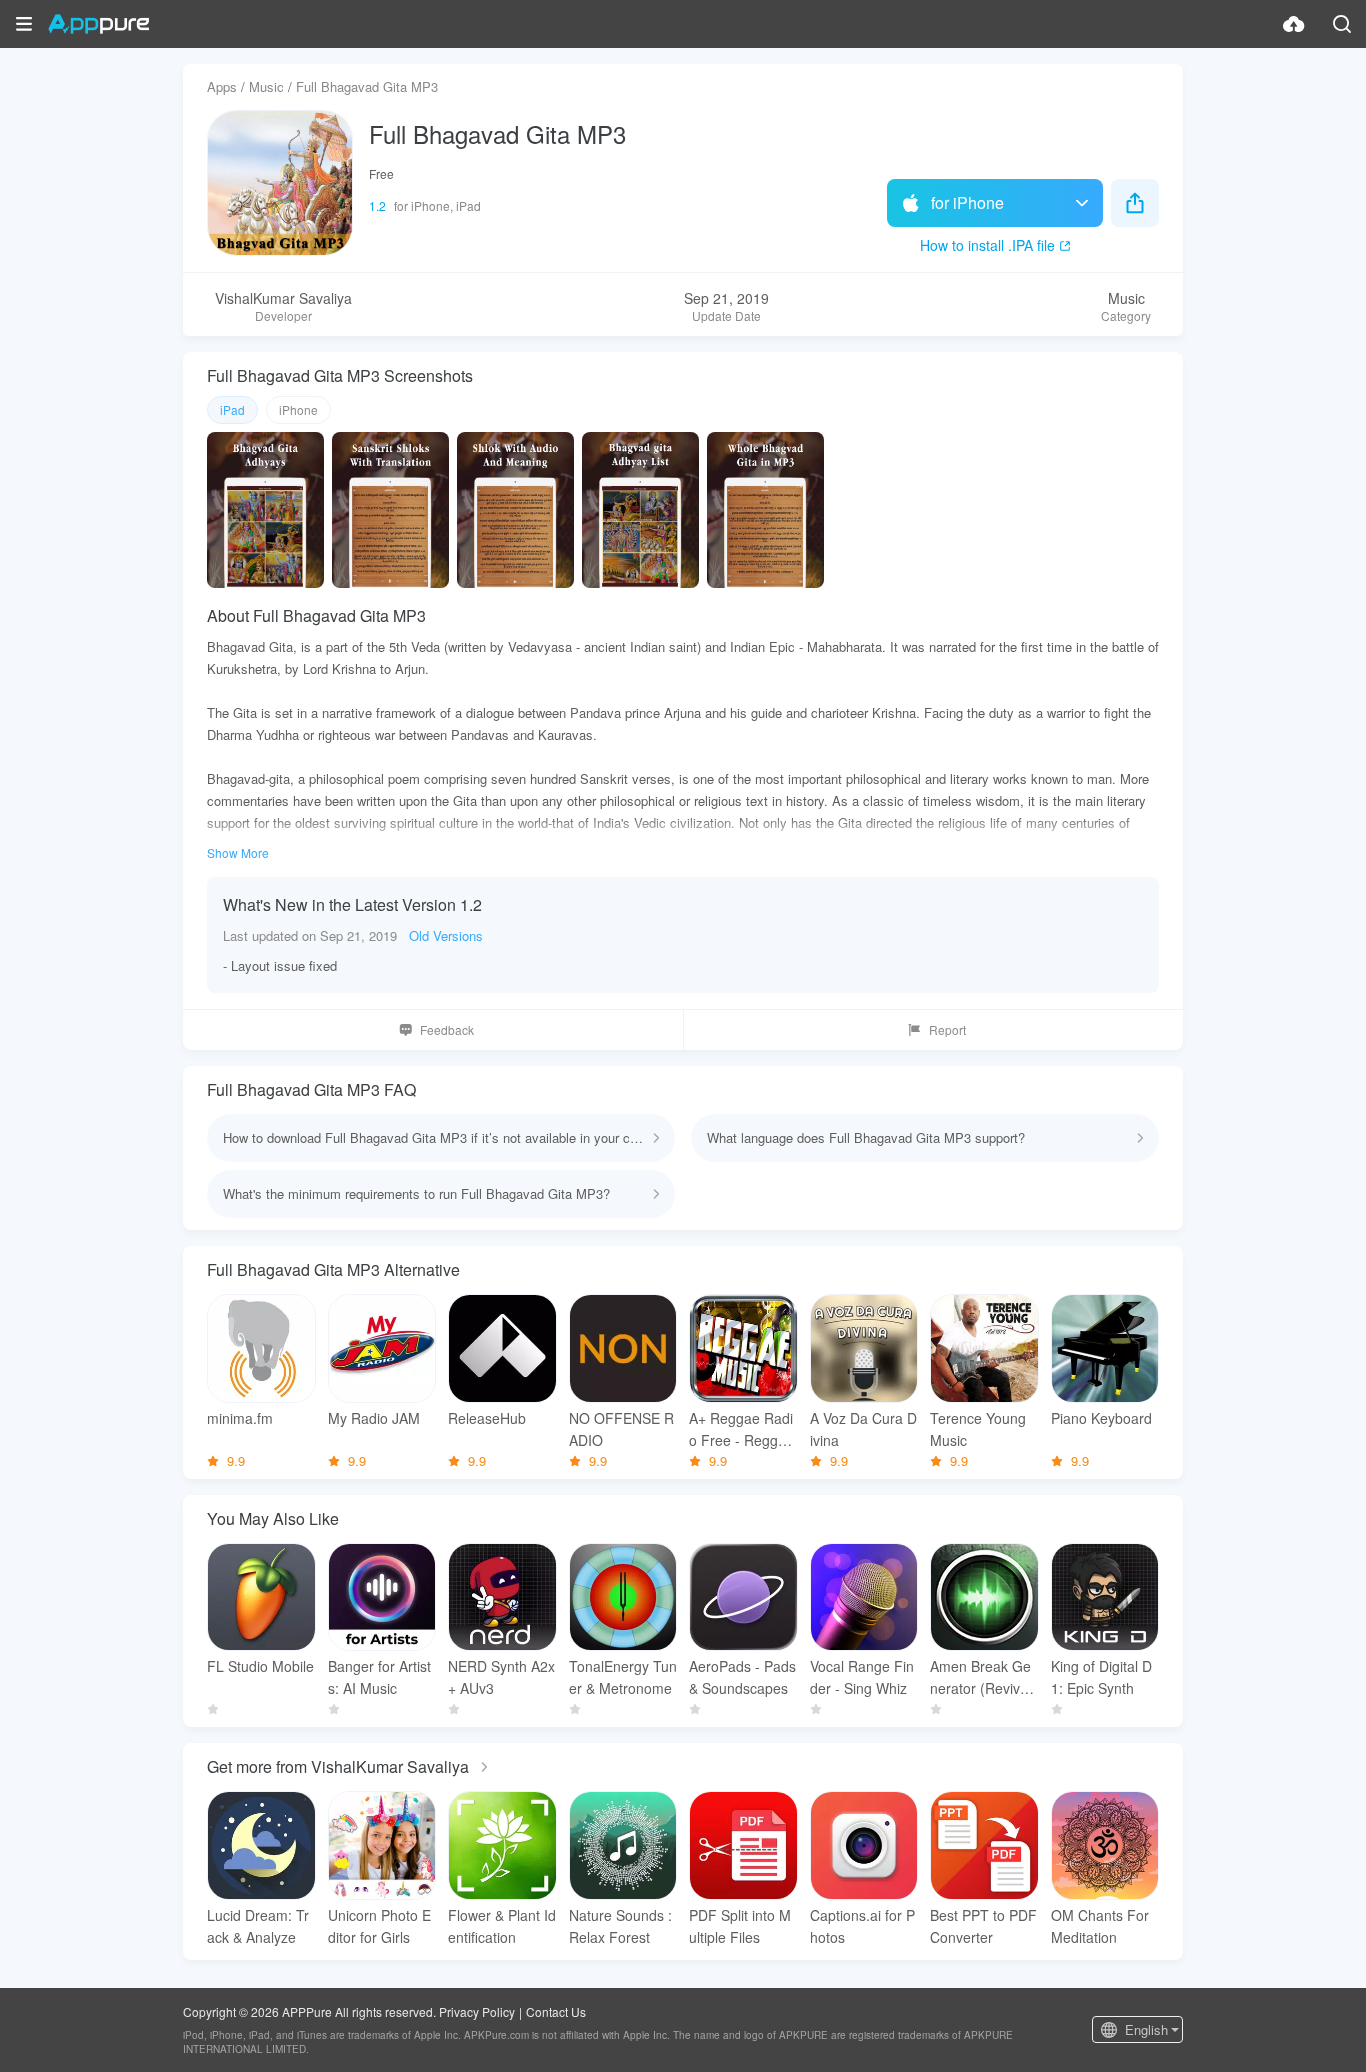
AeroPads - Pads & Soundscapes (742, 1677)
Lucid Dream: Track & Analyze (258, 1926)
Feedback (447, 1029)
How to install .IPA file (987, 245)
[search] (1342, 24)
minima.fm (240, 1418)
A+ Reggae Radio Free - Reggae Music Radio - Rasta (741, 1429)
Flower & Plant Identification (502, 1926)
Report (947, 1029)
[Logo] (98, 24)
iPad (232, 409)
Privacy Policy (477, 2011)
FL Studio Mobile (260, 1666)
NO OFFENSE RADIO (621, 1429)
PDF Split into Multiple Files (740, 1926)
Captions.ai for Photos (862, 1926)
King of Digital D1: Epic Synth (1101, 1677)
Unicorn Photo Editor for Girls (379, 1926)
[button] (24, 24)
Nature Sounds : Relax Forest (620, 1926)
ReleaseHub (487, 1418)
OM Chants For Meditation (1100, 1926)
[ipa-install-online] (1294, 24)
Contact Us (556, 2011)
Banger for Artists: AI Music (379, 1677)
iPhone (298, 409)
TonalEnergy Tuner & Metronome (623, 1677)
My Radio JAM (374, 1418)
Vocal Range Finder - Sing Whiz (862, 1677)
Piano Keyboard (1101, 1418)
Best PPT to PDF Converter (983, 1926)
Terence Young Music (978, 1429)
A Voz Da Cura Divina (863, 1429)
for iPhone (967, 202)
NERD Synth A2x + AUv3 (501, 1677)
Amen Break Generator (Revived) (980, 1677)
